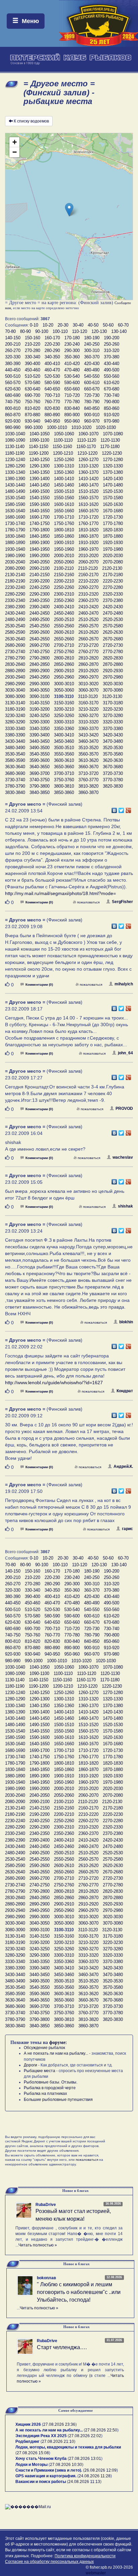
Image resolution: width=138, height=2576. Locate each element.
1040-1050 (40, 434)
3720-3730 (113, 773)
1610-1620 (88, 504)
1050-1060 (64, 434)
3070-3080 (113, 690)
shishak (125, 1206)
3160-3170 (88, 703)
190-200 (112, 338)
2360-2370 (88, 600)
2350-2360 (64, 600)
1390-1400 (40, 479)
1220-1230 (112, 453)
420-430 (92, 364)
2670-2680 (113, 639)
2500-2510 (64, 619)
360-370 (92, 357)
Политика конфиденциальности (85, 2556)
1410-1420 (88, 479)
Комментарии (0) (39, 902)
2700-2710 (64, 645)
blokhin (126, 1322)
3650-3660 (64, 767)
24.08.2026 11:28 (95, 2476)
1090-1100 (39, 440)
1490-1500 (40, 491)
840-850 (92, 408)
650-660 (72, 389)
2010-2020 (88, 556)
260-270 (13, 350)
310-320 (112, 350)
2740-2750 (40, 652)
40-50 (93, 325)
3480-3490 (15, 748)
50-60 (108, 325)
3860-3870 (88, 792)
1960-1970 (88, 549)
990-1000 (34, 427)
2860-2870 (88, 664)
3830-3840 (15, 792)
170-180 (72, 338)
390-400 (32, 364)
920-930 (13, 421)
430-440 (112, 364)
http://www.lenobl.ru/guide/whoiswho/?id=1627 (54, 1383)
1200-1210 (63, 453)
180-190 (92, 338)
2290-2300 (40, 594)
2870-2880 (113, 664)
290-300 (72, 350)
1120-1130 (110, 440)
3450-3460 (64, 741)
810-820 (32, 408)
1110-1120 (87, 440)
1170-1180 (110, 447)
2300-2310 (64, 594)
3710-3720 (88, 773)
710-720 (72, 395)
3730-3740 (15, 780)
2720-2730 (113, 645)
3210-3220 (88, 709)
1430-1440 (15, 485)
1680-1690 (15, 517)
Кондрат (125, 1391)
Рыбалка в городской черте (50, 2088)
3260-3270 (88, 716)
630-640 (32, 389)
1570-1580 (113, 498)
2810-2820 (88, 658)
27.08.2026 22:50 (101, 2430)
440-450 (13, 370)
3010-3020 (88, 684)
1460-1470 (88, 485)
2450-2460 (64, 613)
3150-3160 (64, 703)
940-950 (52, 421)
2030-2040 (15, 562)
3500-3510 (64, 748)
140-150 (13, 338)
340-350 (52, 357)
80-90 (25, 331)
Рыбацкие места (40, 2071)
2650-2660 (64, 639)
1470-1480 (113, 485)
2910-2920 (88, 671)
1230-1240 (15, 460)
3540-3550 (40, 754)
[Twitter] (121, 809)
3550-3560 (64, 754)
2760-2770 (88, 652)
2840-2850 (40, 664)
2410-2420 (88, 607)
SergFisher (122, 902)
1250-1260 (64, 460)
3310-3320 (88, 722)
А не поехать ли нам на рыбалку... (56, 2053)
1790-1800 (40, 530)
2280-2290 (15, 594)
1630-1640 (15, 511)
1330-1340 (15, 472)
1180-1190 (15, 453)
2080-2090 (15, 568)
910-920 (112, 415)
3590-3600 (40, 760)
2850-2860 (64, 664)
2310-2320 (88, 594)
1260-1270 (88, 460)
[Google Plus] (128, 809)
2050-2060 (64, 562)
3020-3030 (113, 684)
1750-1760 (64, 523)
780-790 (92, 402)
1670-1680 (113, 511)
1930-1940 (15, 549)
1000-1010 (57, 427)
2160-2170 (88, 575)
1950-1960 (64, 549)
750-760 (32, 402)
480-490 (92, 370)
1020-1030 (106, 427)
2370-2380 (113, 600)
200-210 (13, 344)
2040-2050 (40, 562)
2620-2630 (113, 632)
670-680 (112, 389)
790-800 (112, 402)
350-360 (72, 357)
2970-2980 (113, 677)
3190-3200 (40, 709)
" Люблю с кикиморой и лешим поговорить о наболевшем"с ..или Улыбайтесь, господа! (79, 2292)
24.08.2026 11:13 (84, 2482)
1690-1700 (40, 517)
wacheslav (123, 1157)
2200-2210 (64, 581)
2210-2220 (88, 581)
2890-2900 (40, 671)
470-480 (72, 370)
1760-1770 (88, 523)
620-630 (13, 389)
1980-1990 (15, 556)
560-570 (13, 383)
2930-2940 (15, 677)
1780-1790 (15, 530)
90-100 (42, 331)
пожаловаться (88, 902)
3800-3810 (64, 786)
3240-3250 (40, 716)
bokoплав (46, 2278)
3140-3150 (40, 703)
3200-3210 (64, 709)
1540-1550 (40, 498)
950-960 (72, 421)
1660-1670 (88, 511)
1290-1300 (40, 466)
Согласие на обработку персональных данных (49, 2562)
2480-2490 (15, 619)
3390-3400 (40, 735)
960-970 (92, 421)
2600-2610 (64, 632)
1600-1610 (64, 504)
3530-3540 (15, 754)
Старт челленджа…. (62, 2347)
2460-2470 (88, 613)
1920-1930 (113, 543)
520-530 (52, 376)
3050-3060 (64, 690)
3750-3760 (64, 780)
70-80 (10, 331)
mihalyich (124, 984)
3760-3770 (88, 780)
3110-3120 (88, 696)
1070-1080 (113, 434)
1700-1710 (64, 517)
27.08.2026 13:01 (85, 2459)
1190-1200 (39, 453)
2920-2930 (113, 671)
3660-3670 (88, 767)
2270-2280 (113, 587)
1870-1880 (113, 536)
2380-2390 (15, 607)
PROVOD (124, 1108)
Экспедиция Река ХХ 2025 (41, 2436)
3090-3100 (40, 696)
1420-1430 (113, 479)
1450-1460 (64, 485)
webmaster (96, 2573)
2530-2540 (15, 626)
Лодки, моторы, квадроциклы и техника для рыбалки (68, 2447)
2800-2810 (64, 658)
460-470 (52, 370)
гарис (127, 1529)
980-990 (13, 427)
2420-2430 (113, 607)
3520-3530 (113, 748)
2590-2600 (40, 632)
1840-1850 (40, 536)
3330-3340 (15, 729)
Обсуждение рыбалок (44, 2048)
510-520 (32, 376)
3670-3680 (113, 767)
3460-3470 (88, 741)
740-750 (13, 402)
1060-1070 (88, 434)
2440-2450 (40, 613)
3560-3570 (88, 754)
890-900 (72, 415)
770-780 (72, 402)
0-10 (34, 325)
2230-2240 (15, 587)
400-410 (52, 364)
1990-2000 (40, 556)
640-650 (52, 389)
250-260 (112, 344)
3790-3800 (40, 786)
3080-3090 (15, 696)
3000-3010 (64, 684)
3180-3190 (15, 709)
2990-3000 (40, 684)
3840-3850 (40, 792)
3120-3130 (112, 696)
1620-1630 (113, 504)
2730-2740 (15, 652)
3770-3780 (113, 780)
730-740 (112, 395)
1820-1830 (113, 530)
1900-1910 (64, 543)
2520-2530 (113, 619)
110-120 (80, 331)
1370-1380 (113, 472)
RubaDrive (46, 2205)
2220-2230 (113, 581)
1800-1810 (64, 530)
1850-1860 (64, 536)
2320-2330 (113, 594)
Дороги (30, 2065)
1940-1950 (40, 549)
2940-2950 (40, 677)
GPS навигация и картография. (46, 2476)
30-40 (78, 325)
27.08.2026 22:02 (85, 2436)
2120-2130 (112, 568)
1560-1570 (88, 498)
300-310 (92, 350)
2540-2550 (40, 626)
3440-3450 (40, 741)
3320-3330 (113, 722)
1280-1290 (15, 466)
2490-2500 (40, 619)
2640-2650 (40, 639)
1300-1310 (64, 466)
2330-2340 (15, 600)
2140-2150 (40, 575)
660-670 (92, 389)
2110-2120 (88, 568)
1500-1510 (64, 491)
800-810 (13, 408)
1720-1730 (113, 517)
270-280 (32, 350)
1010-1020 (81, 427)
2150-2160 (64, 575)
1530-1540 (15, 498)
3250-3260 (64, 716)
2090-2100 (40, 568)
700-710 (52, 395)
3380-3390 (15, 735)
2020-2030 (113, 556)
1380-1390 (15, 479)
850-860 (112, 408)
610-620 (112, 383)
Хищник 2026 (28, 2424)
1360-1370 (88, 472)
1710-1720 (88, 517)
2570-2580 (113, 626)
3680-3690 (15, 773)
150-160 (32, 338)
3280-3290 (15, 722)
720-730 (92, 395)
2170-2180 (113, 575)
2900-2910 (64, 671)
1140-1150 (39, 447)
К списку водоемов (31, 121)
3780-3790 (15, 786)
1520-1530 (113, 491)
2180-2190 (15, 581)
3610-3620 (88, 760)
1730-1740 (15, 523)
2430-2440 (15, 613)
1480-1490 (15, 491)
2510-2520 (88, 619)
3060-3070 (88, 690)
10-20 (48, 325)
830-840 (72, 408)
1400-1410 (64, 479)
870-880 (32, 415)
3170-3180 (113, 703)
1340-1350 (40, 472)
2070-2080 (113, 562)
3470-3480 (113, 741)
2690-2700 (40, 645)
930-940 (32, 421)
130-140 (119, 331)
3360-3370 (88, 729)
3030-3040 (15, 690)
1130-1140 (15, 447)
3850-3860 (64, 792)
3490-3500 (40, 748)
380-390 (13, 364)
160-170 (52, 338)
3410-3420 (88, 735)
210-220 (32, 344)
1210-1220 (87, 453)
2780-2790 (15, 658)
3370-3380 (113, 729)
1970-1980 (113, 549)
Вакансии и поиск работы (41, 2482)
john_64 (125, 1053)
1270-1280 (113, 460)
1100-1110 (63, 440)
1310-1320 (88, 466)
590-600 (72, 383)
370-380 (112, 357)
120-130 (99, 331)
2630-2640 (15, 639)
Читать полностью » (38, 2245)
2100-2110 (64, 568)
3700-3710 (64, 773)
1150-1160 (62, 447)
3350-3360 (64, 729)
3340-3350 (40, 729)
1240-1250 (40, 460)
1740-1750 (40, 523)
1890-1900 (40, 543)
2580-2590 (15, 632)
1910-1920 (88, 543)
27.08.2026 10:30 (66, 2465)
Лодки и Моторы (31, 2465)
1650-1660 (64, 511)
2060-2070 (88, 562)
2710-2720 (88, 645)
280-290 (52, 350)
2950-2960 (64, 677)
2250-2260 (64, 587)
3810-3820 (88, 786)
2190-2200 (40, 581)
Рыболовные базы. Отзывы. (51, 2082)
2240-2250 (40, 587)
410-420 (72, 364)
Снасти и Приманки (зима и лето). (49, 2470)
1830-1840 (15, 536)
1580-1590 (15, 504)
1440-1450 (40, 485)
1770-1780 (113, 523)
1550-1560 (64, 498)
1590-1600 (40, 504)
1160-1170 (86, 447)
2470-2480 (113, 613)
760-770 (52, 402)
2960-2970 (88, 677)
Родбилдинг (27, 2441)
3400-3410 (64, 735)
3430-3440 (15, 741)
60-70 (123, 325)
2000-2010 (64, 556)
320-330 (13, 357)
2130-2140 (15, 575)
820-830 (52, 408)
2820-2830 (113, 658)
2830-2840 (15, 664)
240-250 (92, 344)
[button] (69, 210)
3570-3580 (113, 754)
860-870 (13, 415)
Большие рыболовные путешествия (58, 2100)
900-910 (92, 415)
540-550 (92, 376)
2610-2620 (88, 632)
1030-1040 (15, 434)
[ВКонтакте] (114, 809)
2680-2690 (15, 645)
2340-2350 (40, 600)
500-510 (13, 376)
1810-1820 (88, 530)
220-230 (52, 344)
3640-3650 (40, 767)
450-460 (32, 370)
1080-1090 (15, 440)
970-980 (112, 421)
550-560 (112, 376)
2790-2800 (40, 658)
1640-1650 (40, 511)
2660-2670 (88, 639)
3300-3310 (64, 722)
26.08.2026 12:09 (100, 2470)
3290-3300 (40, 722)
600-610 (92, 383)
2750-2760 (64, 652)
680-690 (13, 395)
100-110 (60, 331)
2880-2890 (15, 671)
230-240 (72, 344)
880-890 (52, 415)
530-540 (72, 376)
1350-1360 (64, 472)
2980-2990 (15, 684)
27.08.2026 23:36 (59, 2424)
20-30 (63, 325)
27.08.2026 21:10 (58, 2441)
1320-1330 (113, 466)
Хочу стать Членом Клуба (41, 2459)
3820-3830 (113, 786)
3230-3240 (15, 716)
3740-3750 (40, 780)
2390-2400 (40, 607)
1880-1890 (15, 543)
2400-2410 (64, 607)
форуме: (58, 2042)
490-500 (112, 370)
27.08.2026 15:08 (33, 2453)
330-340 (32, 357)
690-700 (32, 395)
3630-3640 (15, 767)
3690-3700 (40, 773)
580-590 (52, 383)
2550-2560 (64, 626)
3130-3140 (15, 703)
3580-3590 (15, 760)
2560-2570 (88, 626)
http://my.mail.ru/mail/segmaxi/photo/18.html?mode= (60, 893)
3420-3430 (113, 735)
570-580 (32, 383)
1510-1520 (88, 491)
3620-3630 (113, 760)
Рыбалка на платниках (45, 2094)
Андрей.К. (123, 1467)
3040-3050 (40, 690)
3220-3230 (113, 709)
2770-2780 (113, 652)
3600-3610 (64, 760)
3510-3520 (88, 748)
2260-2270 (88, 587)
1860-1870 (88, 536)
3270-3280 (113, 716)
